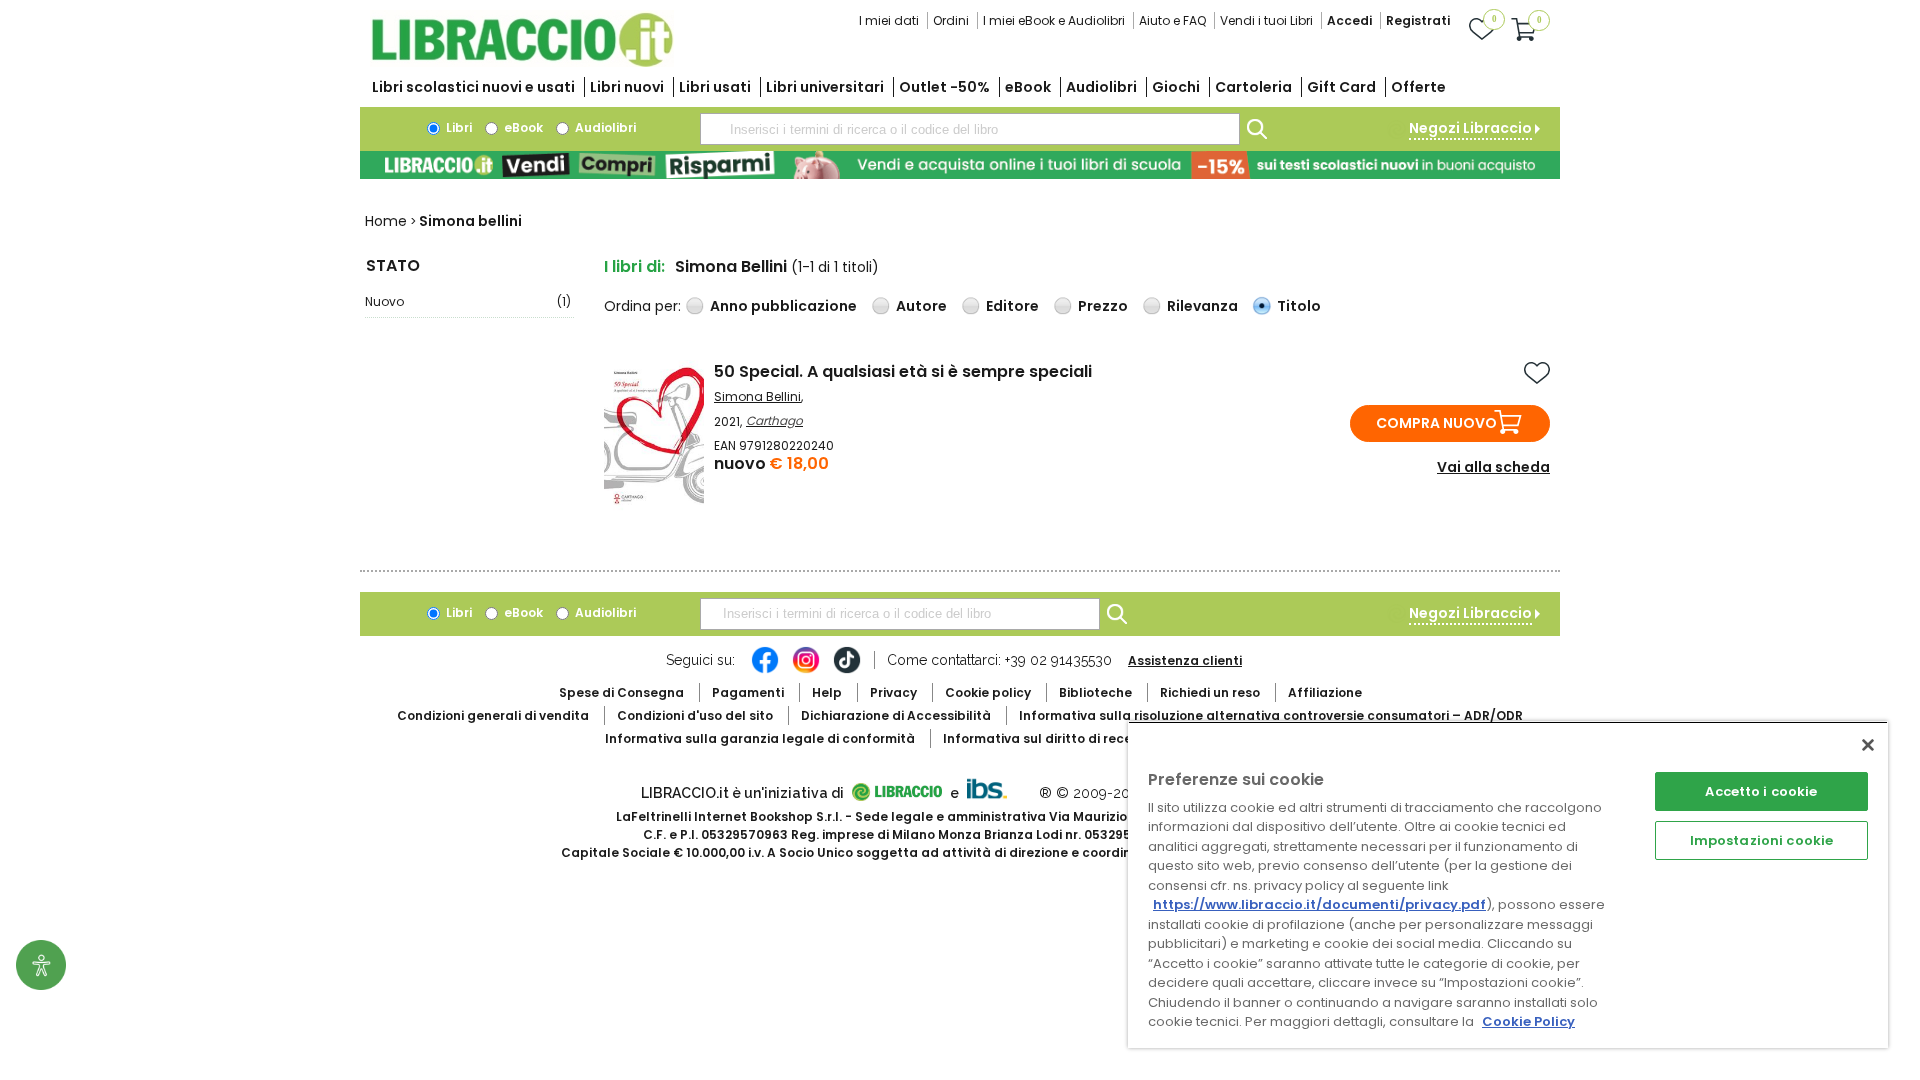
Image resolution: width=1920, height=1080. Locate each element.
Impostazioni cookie (1761, 840)
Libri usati (715, 87)
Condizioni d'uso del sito (695, 715)
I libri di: (634, 266)
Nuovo (468, 301)
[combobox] (970, 129)
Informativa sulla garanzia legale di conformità (760, 738)
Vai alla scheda (1493, 467)
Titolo (1299, 306)
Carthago (774, 420)
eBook (1028, 87)
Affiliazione (1325, 692)
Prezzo (1103, 306)
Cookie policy (988, 692)
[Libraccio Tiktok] (847, 670)
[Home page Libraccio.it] (522, 62)
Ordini (951, 20)
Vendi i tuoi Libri (1266, 20)
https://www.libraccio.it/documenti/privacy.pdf (1319, 904)
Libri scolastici (473, 87)
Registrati (1418, 20)
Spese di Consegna (621, 692)
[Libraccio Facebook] (765, 670)
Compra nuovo (1436, 423)
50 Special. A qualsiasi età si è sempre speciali (903, 371)
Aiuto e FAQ (1172, 20)
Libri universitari (825, 87)
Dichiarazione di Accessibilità (896, 715)
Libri (457, 127)
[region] (1508, 884)
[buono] (960, 165)
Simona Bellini (757, 396)
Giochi (1176, 87)
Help (827, 692)
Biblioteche (1095, 692)
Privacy (893, 692)
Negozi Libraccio (1470, 128)
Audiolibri (1101, 87)
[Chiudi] (1868, 745)
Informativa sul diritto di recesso (1048, 738)
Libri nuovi (627, 87)
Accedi (1349, 20)
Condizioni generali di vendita (493, 715)
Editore (1012, 306)
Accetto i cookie (1761, 791)
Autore (921, 306)
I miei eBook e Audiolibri (1054, 20)
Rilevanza (1202, 306)
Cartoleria (1253, 87)
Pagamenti (748, 692)
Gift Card (1341, 87)
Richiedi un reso (1210, 692)
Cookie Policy (1528, 1021)
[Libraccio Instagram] (806, 670)
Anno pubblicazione (783, 306)
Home (386, 221)
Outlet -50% (944, 87)
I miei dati (889, 20)
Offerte (1418, 87)
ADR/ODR (1271, 715)
